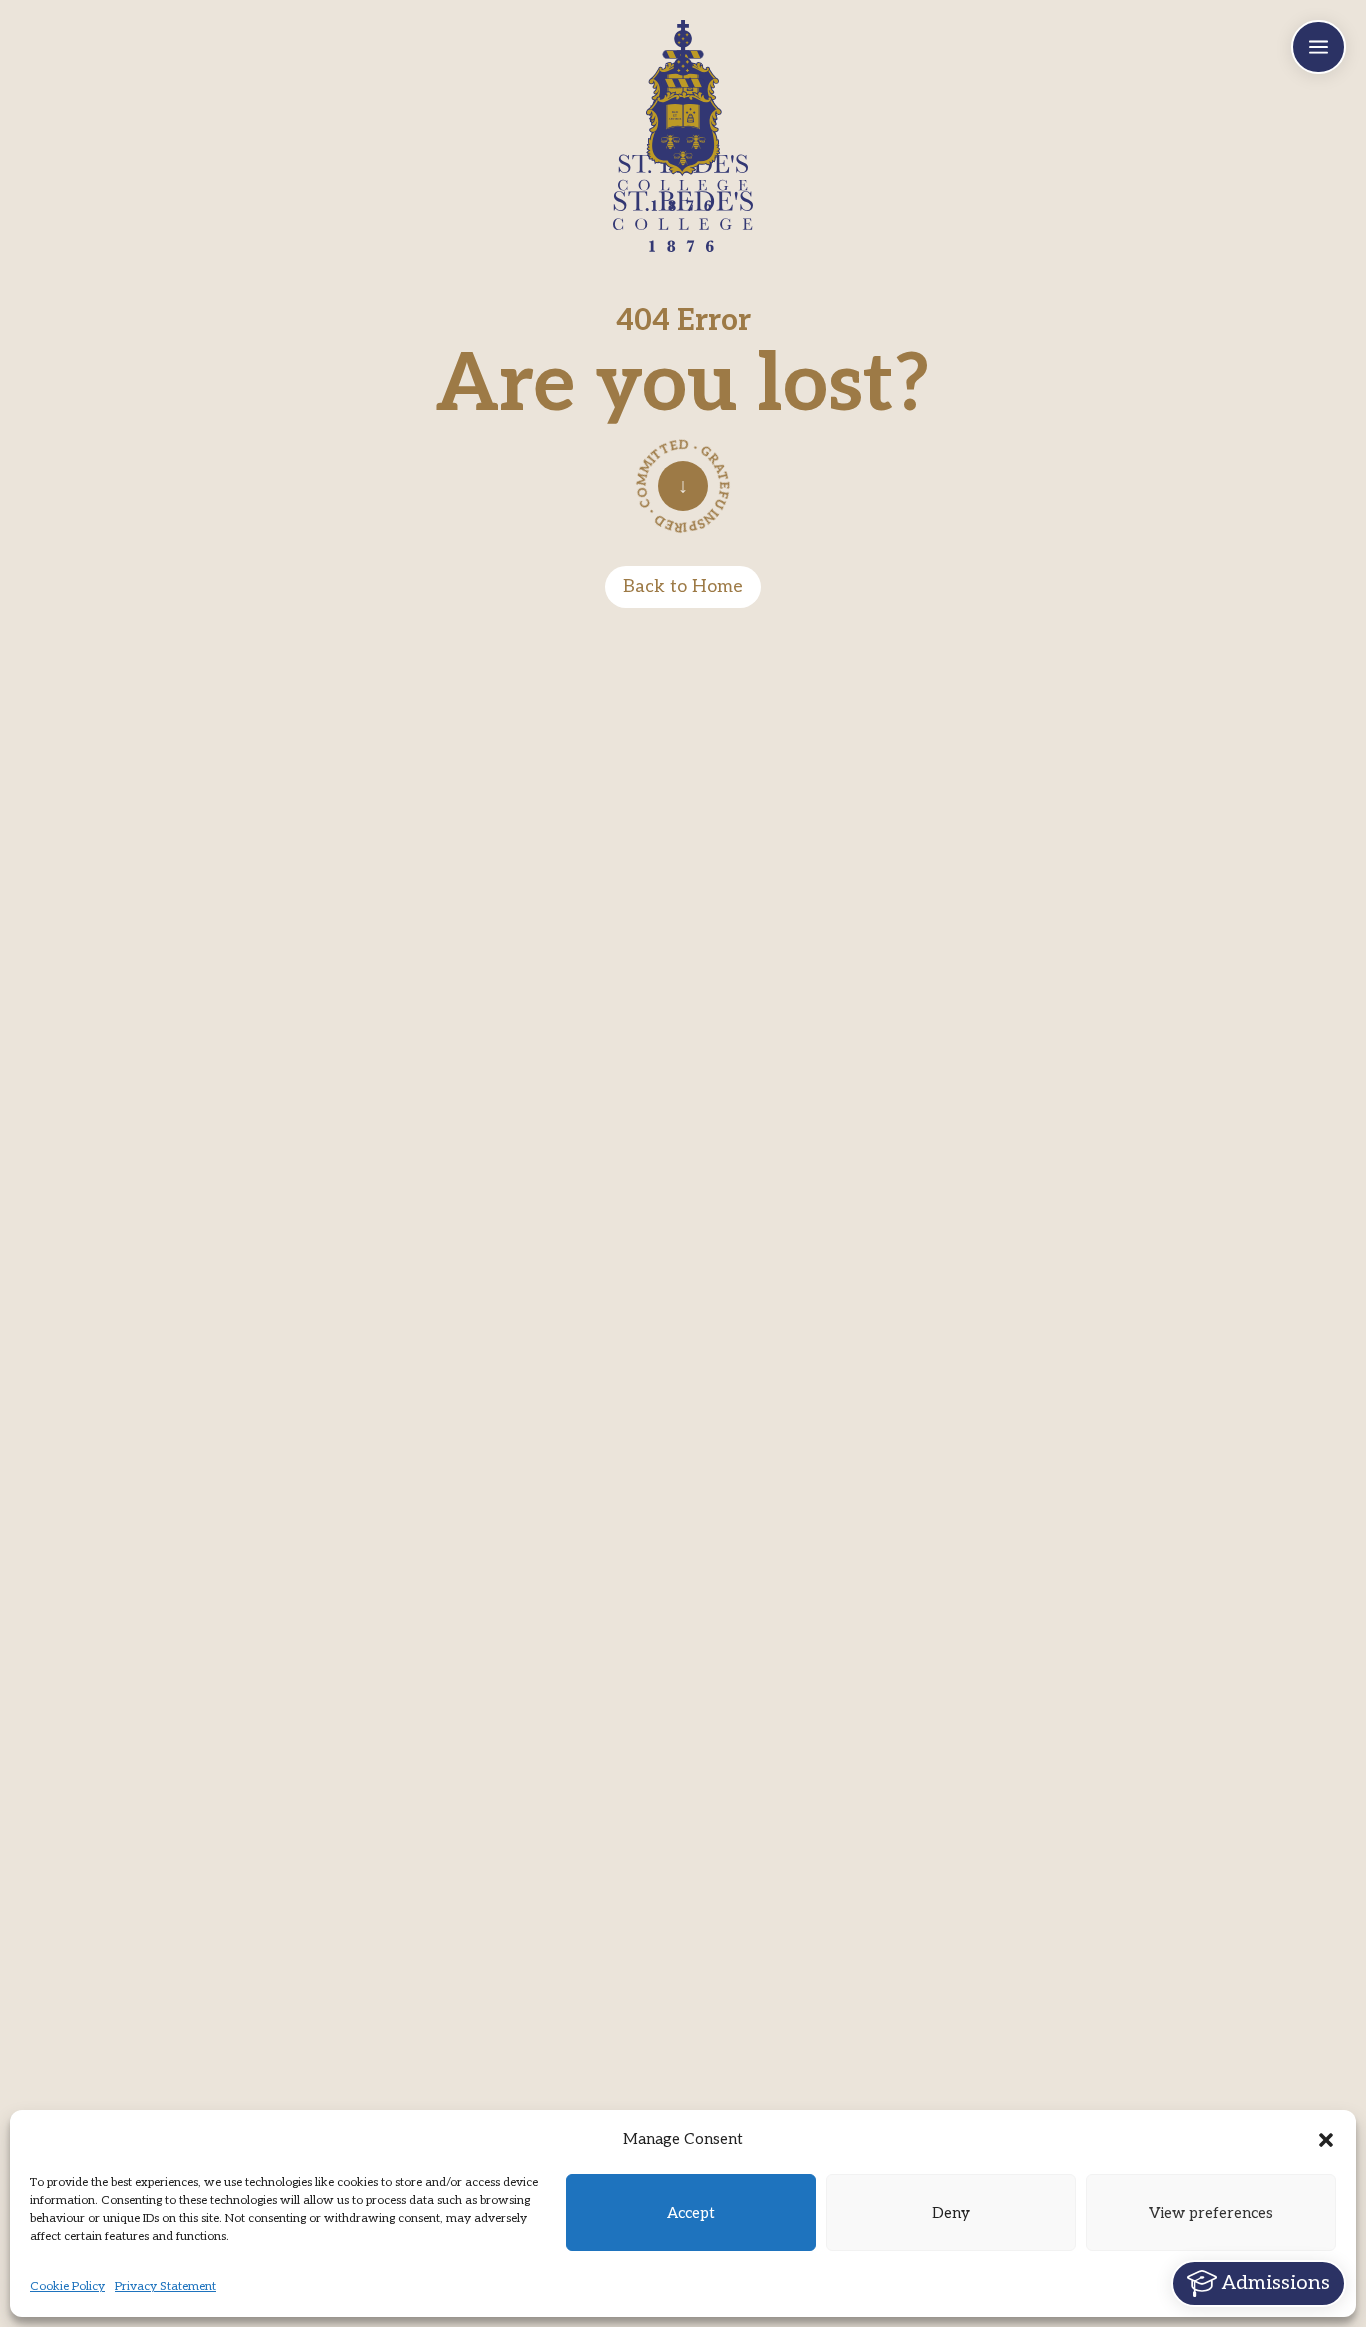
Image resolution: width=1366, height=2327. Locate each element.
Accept (691, 2213)
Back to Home (683, 586)
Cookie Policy (67, 2286)
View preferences (1211, 2213)
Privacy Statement (165, 2286)
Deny (951, 2213)
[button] (1326, 2140)
